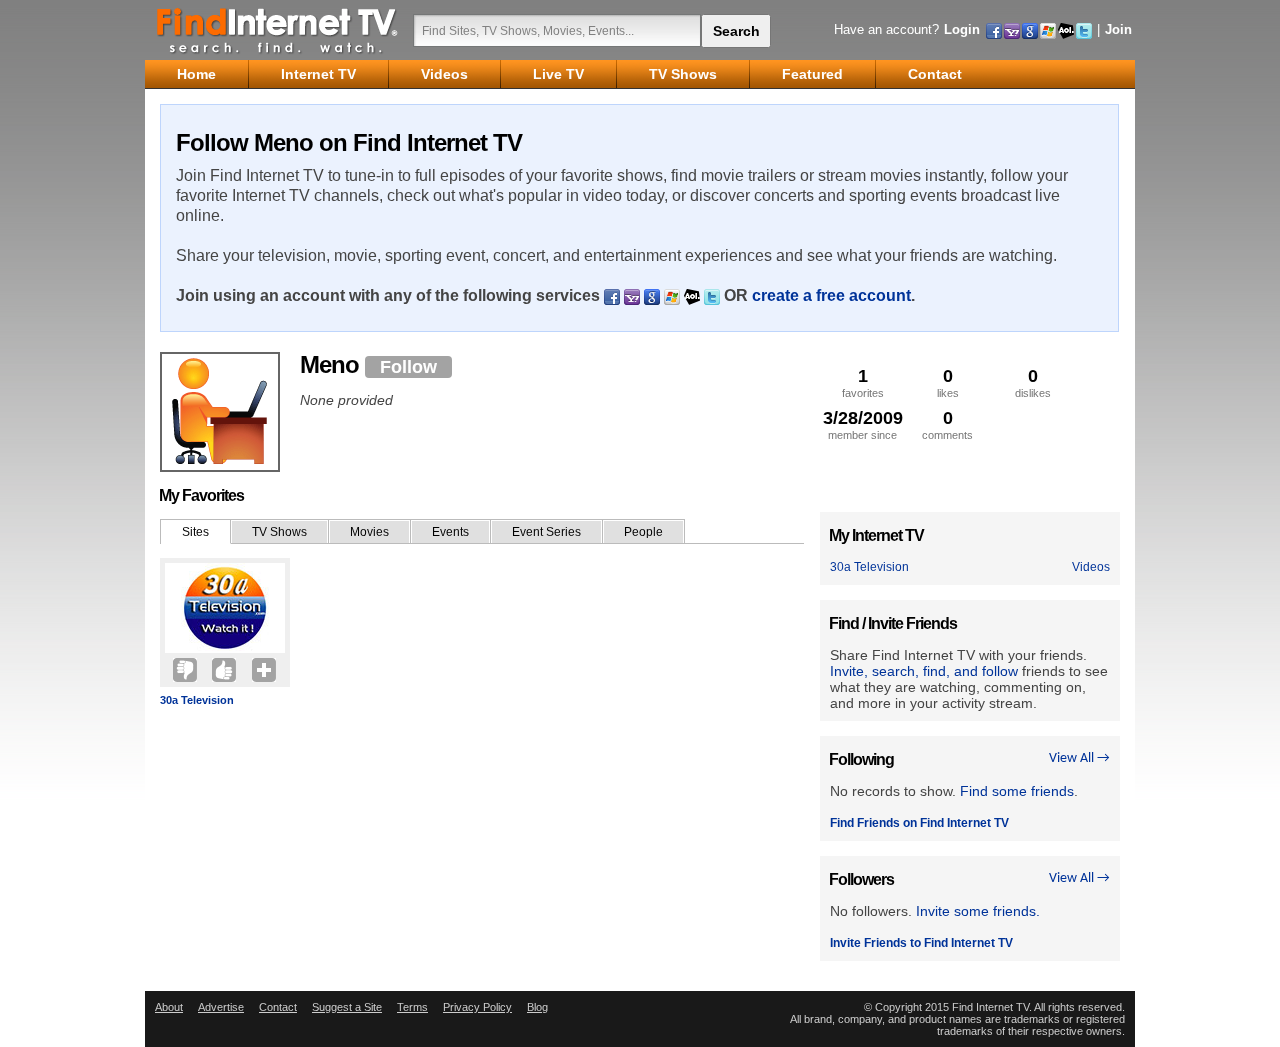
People (643, 532)
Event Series (546, 532)
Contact (278, 1007)
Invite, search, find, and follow (924, 671)
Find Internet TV (278, 30)
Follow (408, 367)
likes (948, 382)
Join (1118, 29)
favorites (863, 382)
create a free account (831, 295)
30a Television (197, 700)
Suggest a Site (347, 1007)
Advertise (221, 1007)
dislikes (1033, 382)
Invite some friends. (978, 911)
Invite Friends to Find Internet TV (921, 943)
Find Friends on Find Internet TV (919, 823)
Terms (412, 1007)
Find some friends (1017, 791)
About (169, 1007)
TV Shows (279, 532)
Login (962, 29)
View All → (1079, 758)
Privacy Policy (477, 1007)
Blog (537, 1007)
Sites (195, 532)
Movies (369, 532)
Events (450, 532)
